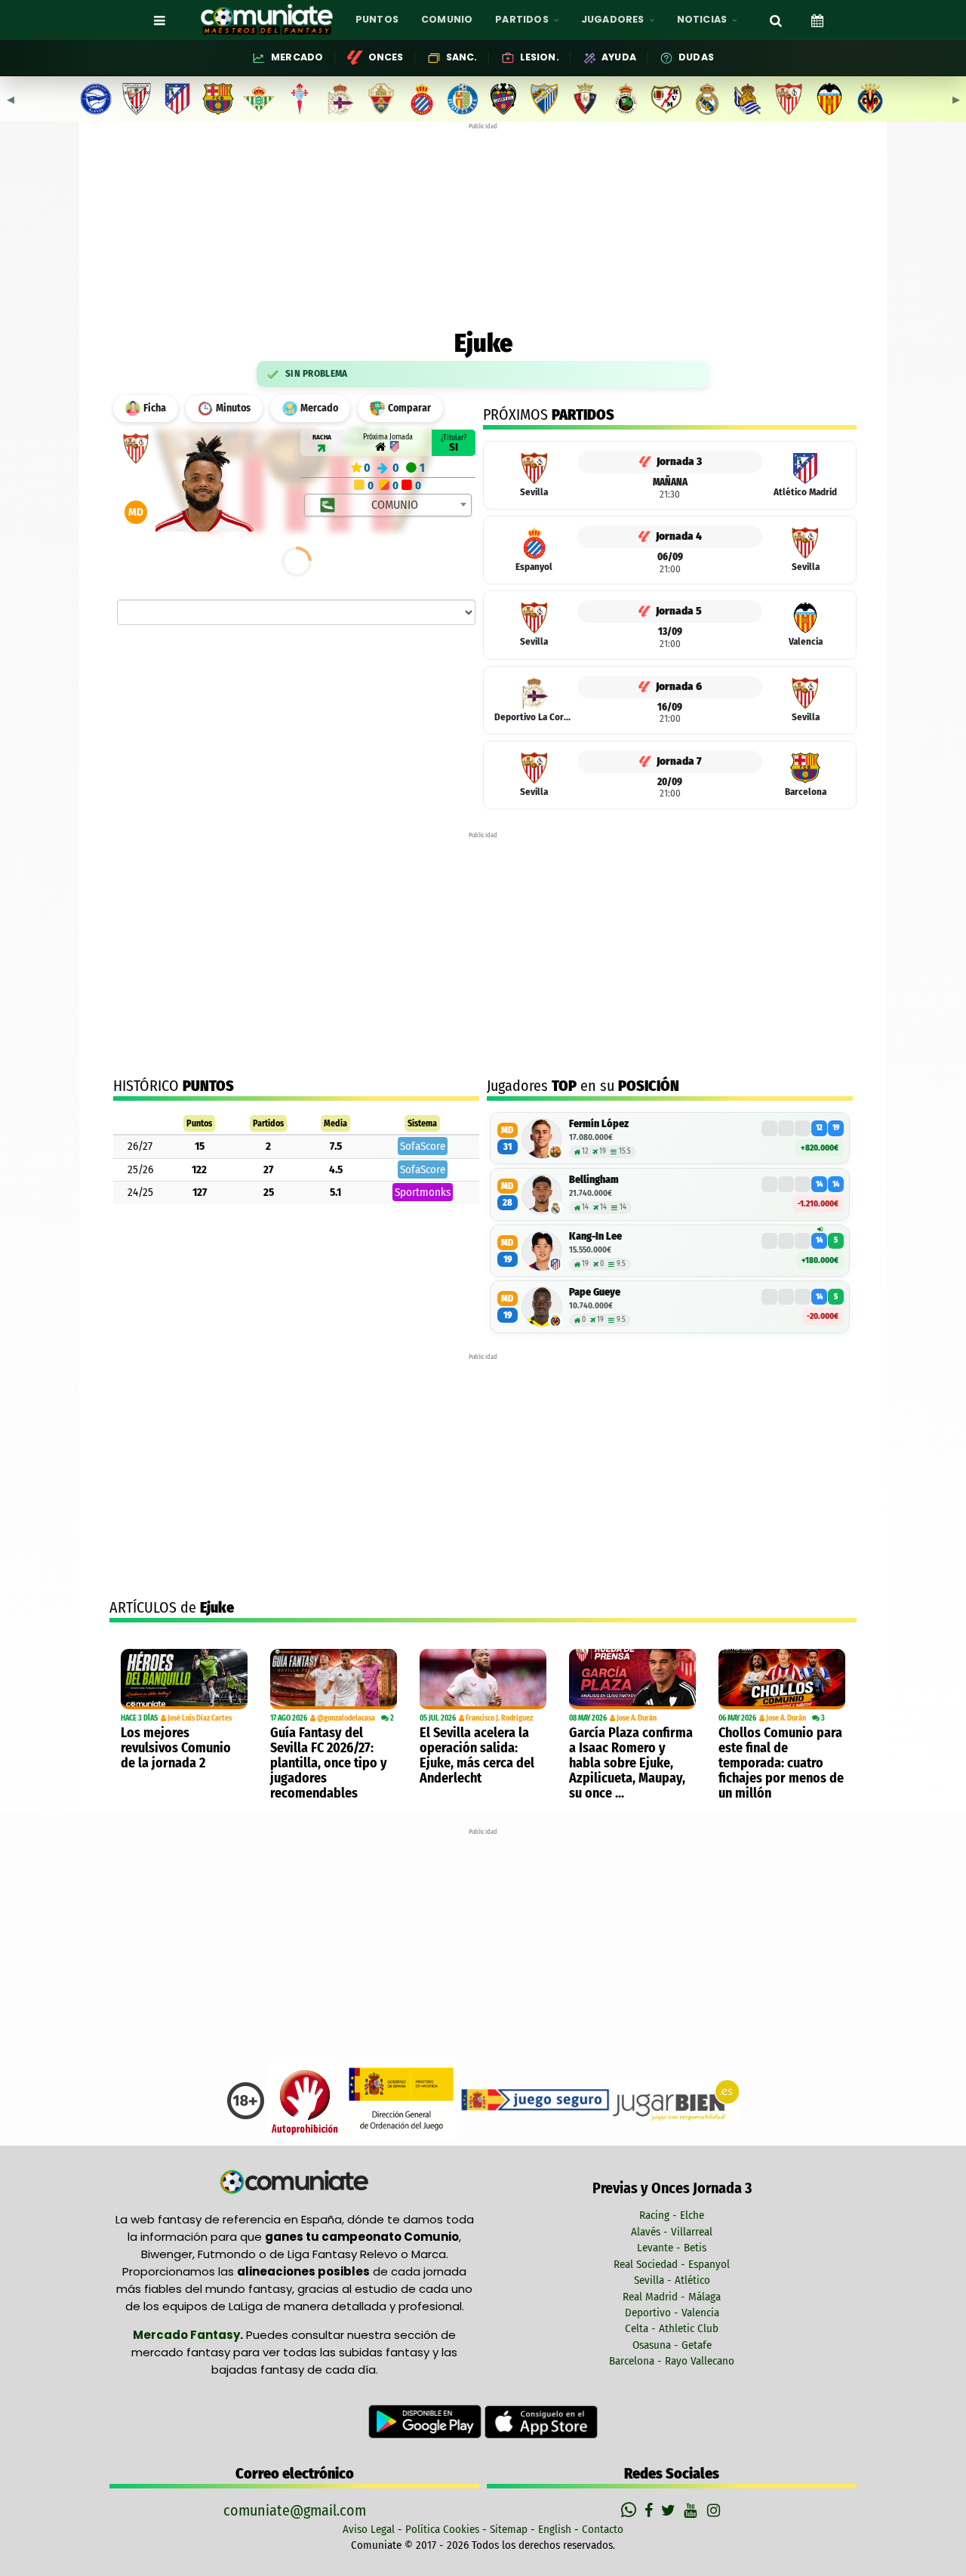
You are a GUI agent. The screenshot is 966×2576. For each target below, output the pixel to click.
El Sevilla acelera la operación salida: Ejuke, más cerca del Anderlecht (477, 1755)
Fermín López (599, 1124)
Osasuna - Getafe (672, 2345)
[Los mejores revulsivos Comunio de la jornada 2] (184, 1679)
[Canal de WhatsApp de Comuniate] (631, 2510)
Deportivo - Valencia (672, 2313)
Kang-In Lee (595, 1236)
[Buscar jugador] (776, 20)
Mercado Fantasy (186, 2335)
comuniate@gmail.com (295, 2510)
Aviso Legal (369, 2529)
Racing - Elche (672, 2215)
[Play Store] (426, 2421)
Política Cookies (442, 2529)
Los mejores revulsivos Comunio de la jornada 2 (176, 1748)
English (555, 2529)
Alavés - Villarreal (672, 2232)
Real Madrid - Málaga (672, 2297)
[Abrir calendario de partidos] (817, 20)
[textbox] (389, 505)
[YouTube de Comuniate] (693, 2510)
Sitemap (509, 2529)
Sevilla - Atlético (672, 2280)
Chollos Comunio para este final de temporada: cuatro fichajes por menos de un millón (781, 1763)
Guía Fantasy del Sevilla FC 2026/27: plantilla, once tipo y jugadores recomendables (329, 1763)
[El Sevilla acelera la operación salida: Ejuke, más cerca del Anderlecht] (483, 1679)
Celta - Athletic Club (672, 2328)
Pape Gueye (595, 1292)
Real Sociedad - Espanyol (672, 2264)
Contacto (603, 2529)
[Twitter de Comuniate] (670, 2510)
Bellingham (594, 1180)
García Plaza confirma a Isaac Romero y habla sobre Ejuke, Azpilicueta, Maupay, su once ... (631, 1763)
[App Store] (541, 2421)
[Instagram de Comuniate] (715, 2510)
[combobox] (388, 505)
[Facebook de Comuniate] (651, 2510)
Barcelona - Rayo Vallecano (672, 2361)
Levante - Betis (672, 2248)
